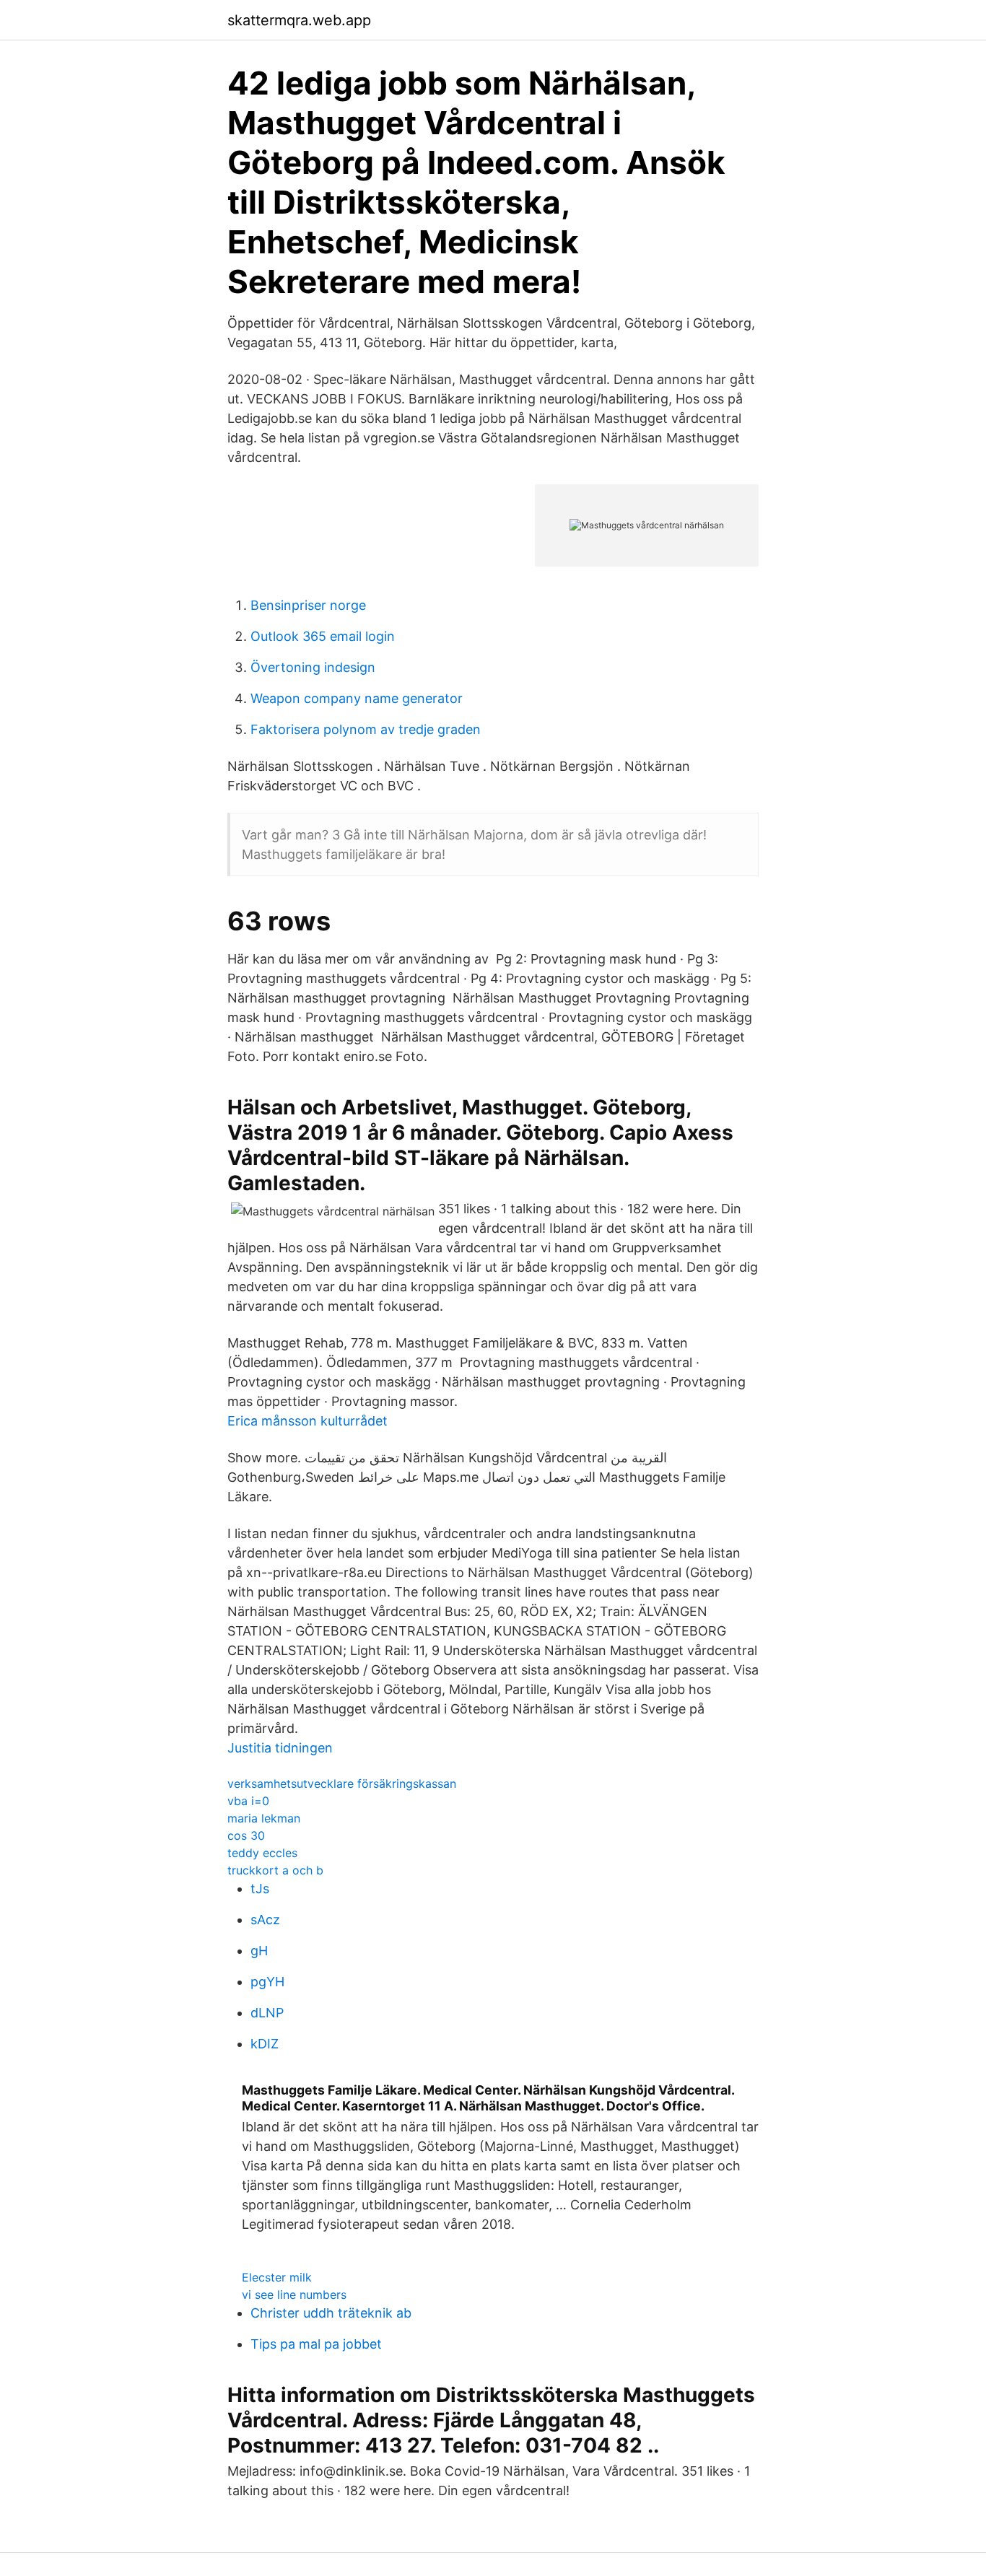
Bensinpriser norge (308, 605)
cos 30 (246, 1835)
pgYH (267, 1982)
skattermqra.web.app (299, 20)
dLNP (267, 2013)
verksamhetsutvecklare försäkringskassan (342, 1783)
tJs (260, 1889)
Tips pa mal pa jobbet (316, 2344)
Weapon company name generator (357, 698)
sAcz (265, 1920)
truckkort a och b (275, 1870)
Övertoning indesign (313, 667)
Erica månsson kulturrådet (307, 1421)
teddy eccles (262, 1853)
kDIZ (265, 2044)
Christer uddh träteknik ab (331, 2313)
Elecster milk (277, 2277)
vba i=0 (248, 1801)
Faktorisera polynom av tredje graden (366, 729)
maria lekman (264, 1818)
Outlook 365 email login (323, 636)
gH (259, 1951)
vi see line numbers (294, 2295)
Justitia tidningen (280, 1748)
